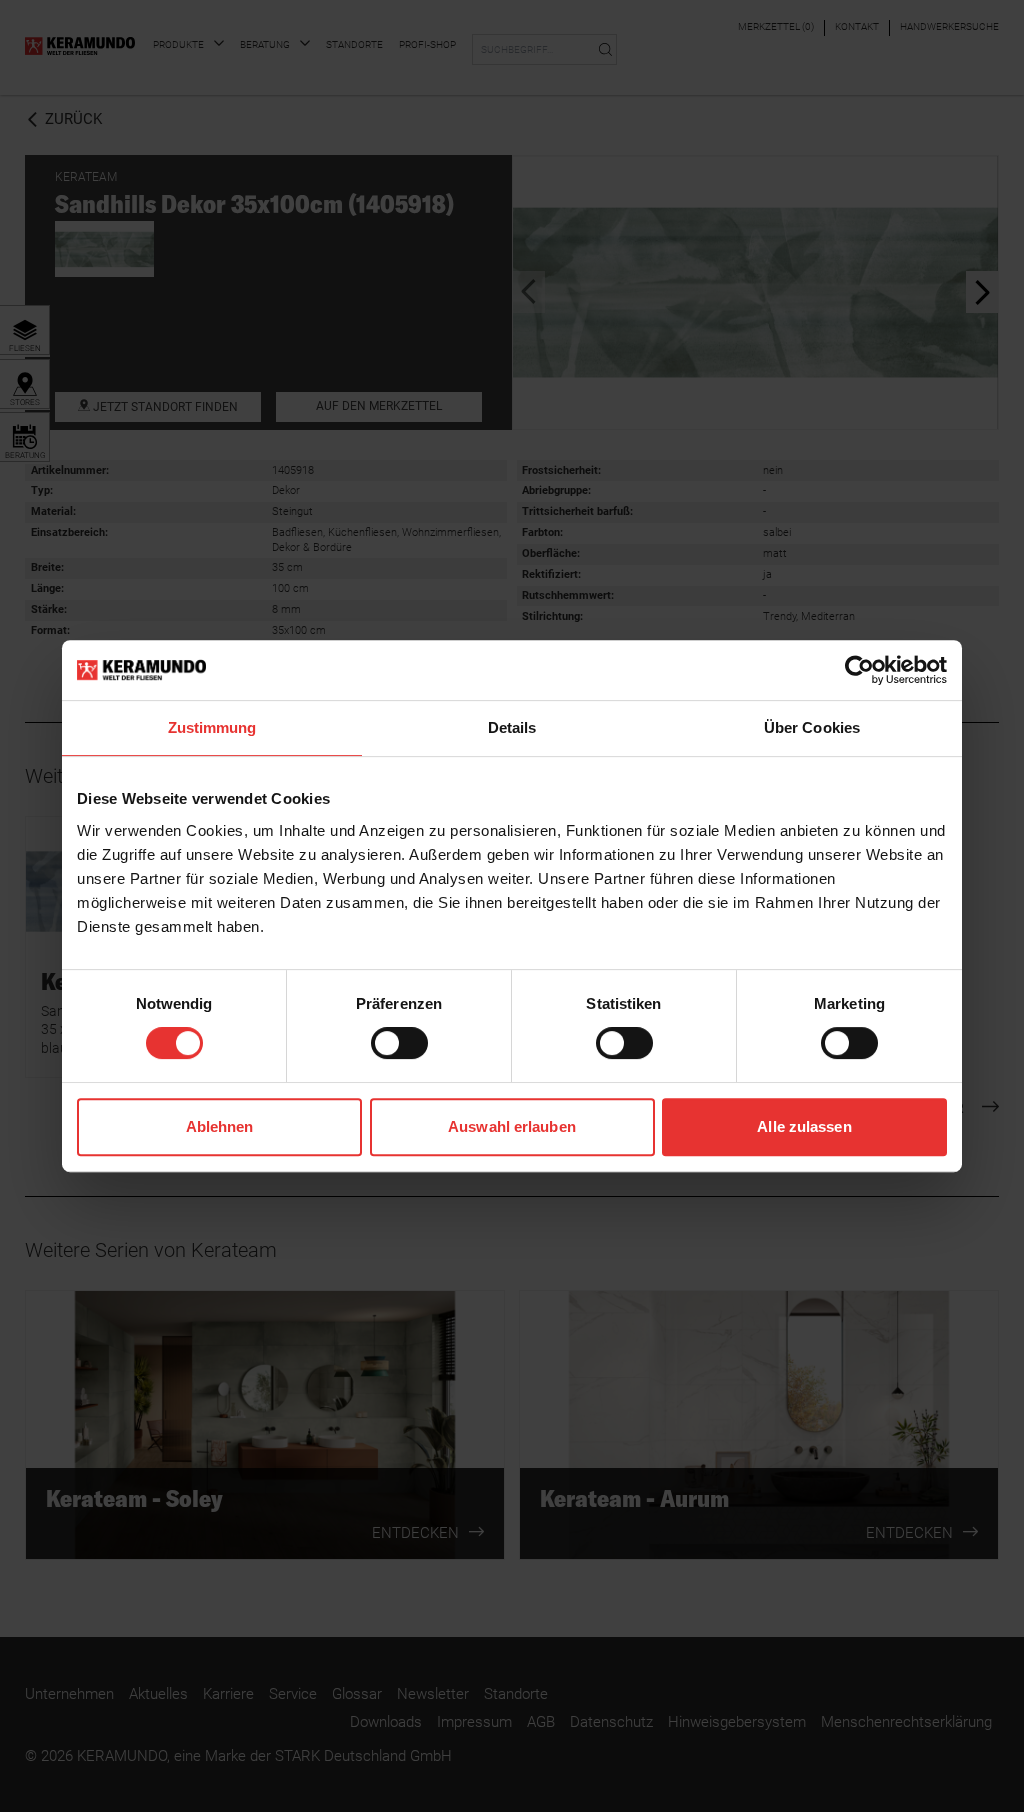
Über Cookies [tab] (812, 727)
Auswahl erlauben (512, 1126)
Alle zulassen (804, 1126)
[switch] (399, 1043)
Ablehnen (220, 1126)
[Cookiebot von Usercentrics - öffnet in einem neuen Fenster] (859, 670)
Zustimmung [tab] (212, 727)
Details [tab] (512, 727)
